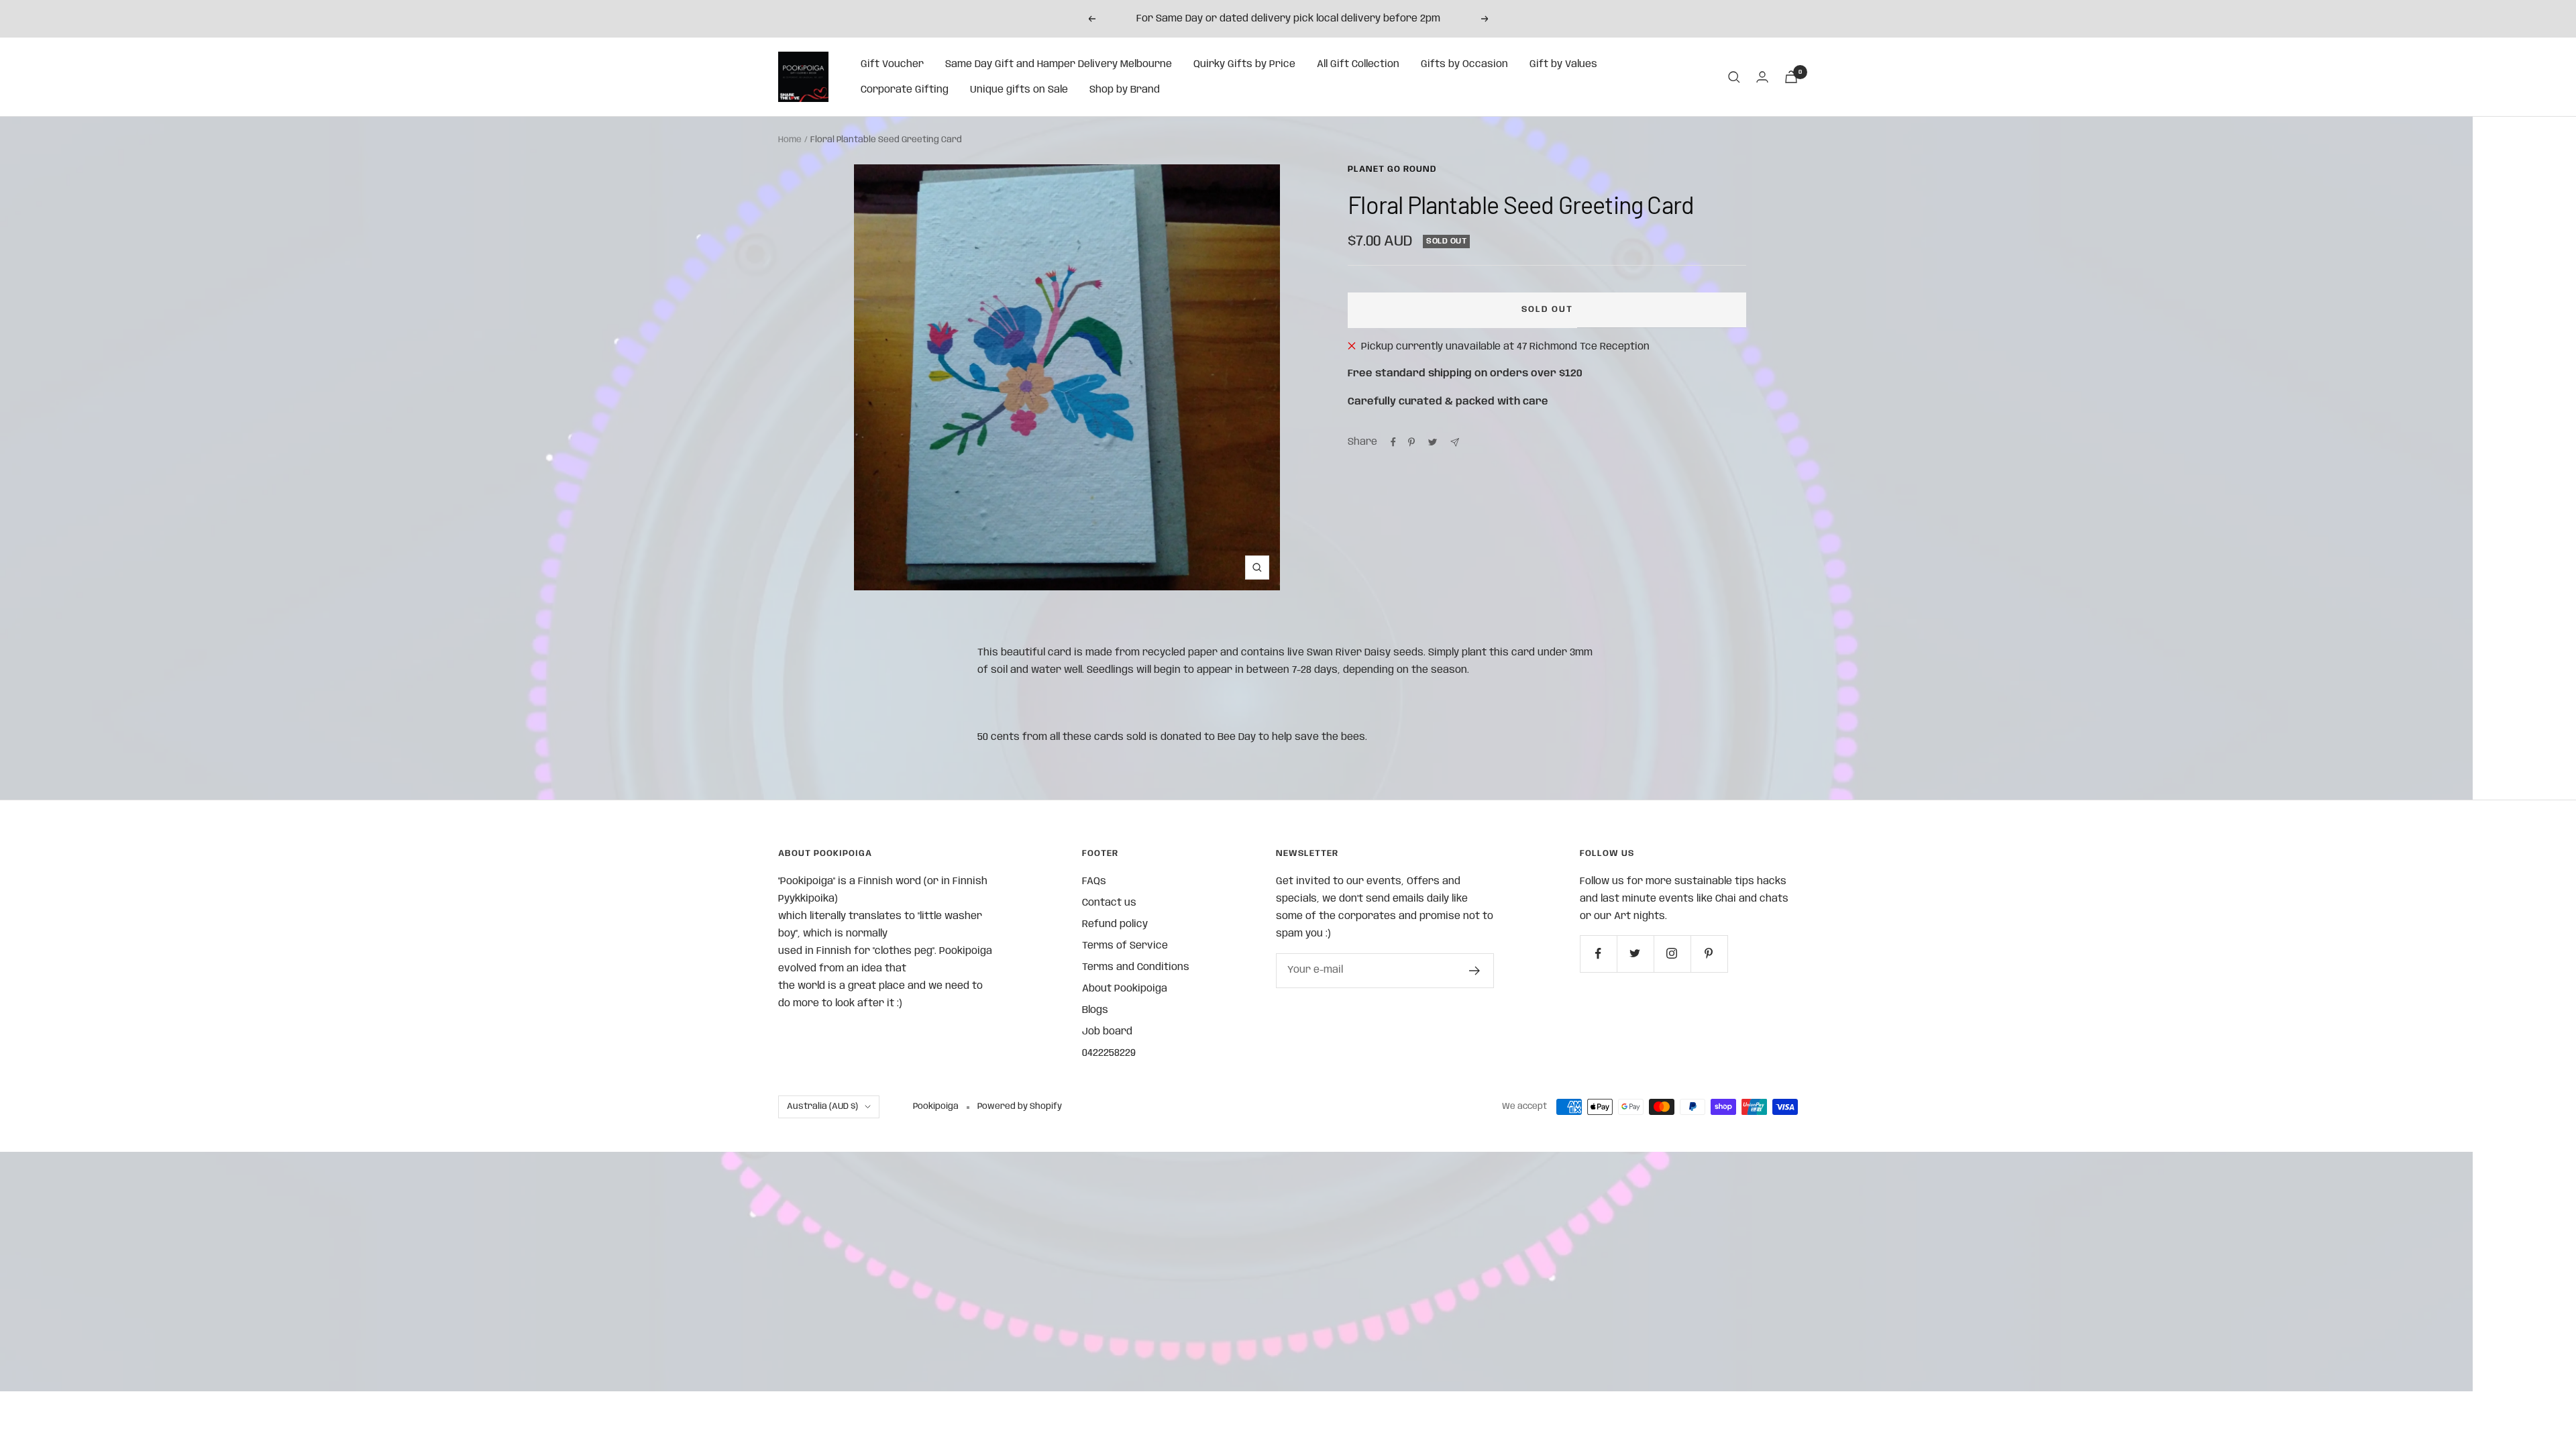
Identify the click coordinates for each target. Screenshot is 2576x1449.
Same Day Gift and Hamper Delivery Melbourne (1059, 64)
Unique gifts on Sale (1019, 90)
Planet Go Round (1392, 169)
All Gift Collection (1358, 64)
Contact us (1109, 903)
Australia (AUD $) (822, 1107)
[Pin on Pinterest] (1411, 442)
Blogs (1095, 1010)
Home (790, 140)
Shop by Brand (1125, 90)
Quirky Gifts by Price (1244, 64)
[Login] (1762, 77)
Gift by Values (1563, 64)
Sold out (1547, 310)
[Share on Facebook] (1393, 442)
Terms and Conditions (1136, 967)
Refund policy (1115, 924)
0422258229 (1109, 1053)
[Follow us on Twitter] (1635, 954)
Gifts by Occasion (1464, 64)
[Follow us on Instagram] (1672, 954)
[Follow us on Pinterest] (1709, 954)
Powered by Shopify (1020, 1107)
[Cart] (1791, 77)
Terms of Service (1125, 946)
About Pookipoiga (1125, 989)
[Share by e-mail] (1455, 442)
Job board (1107, 1032)
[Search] (1734, 77)
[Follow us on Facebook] (1598, 954)
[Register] (1475, 971)
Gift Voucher (892, 64)
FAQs (1094, 881)
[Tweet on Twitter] (1433, 442)
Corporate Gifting (905, 90)
